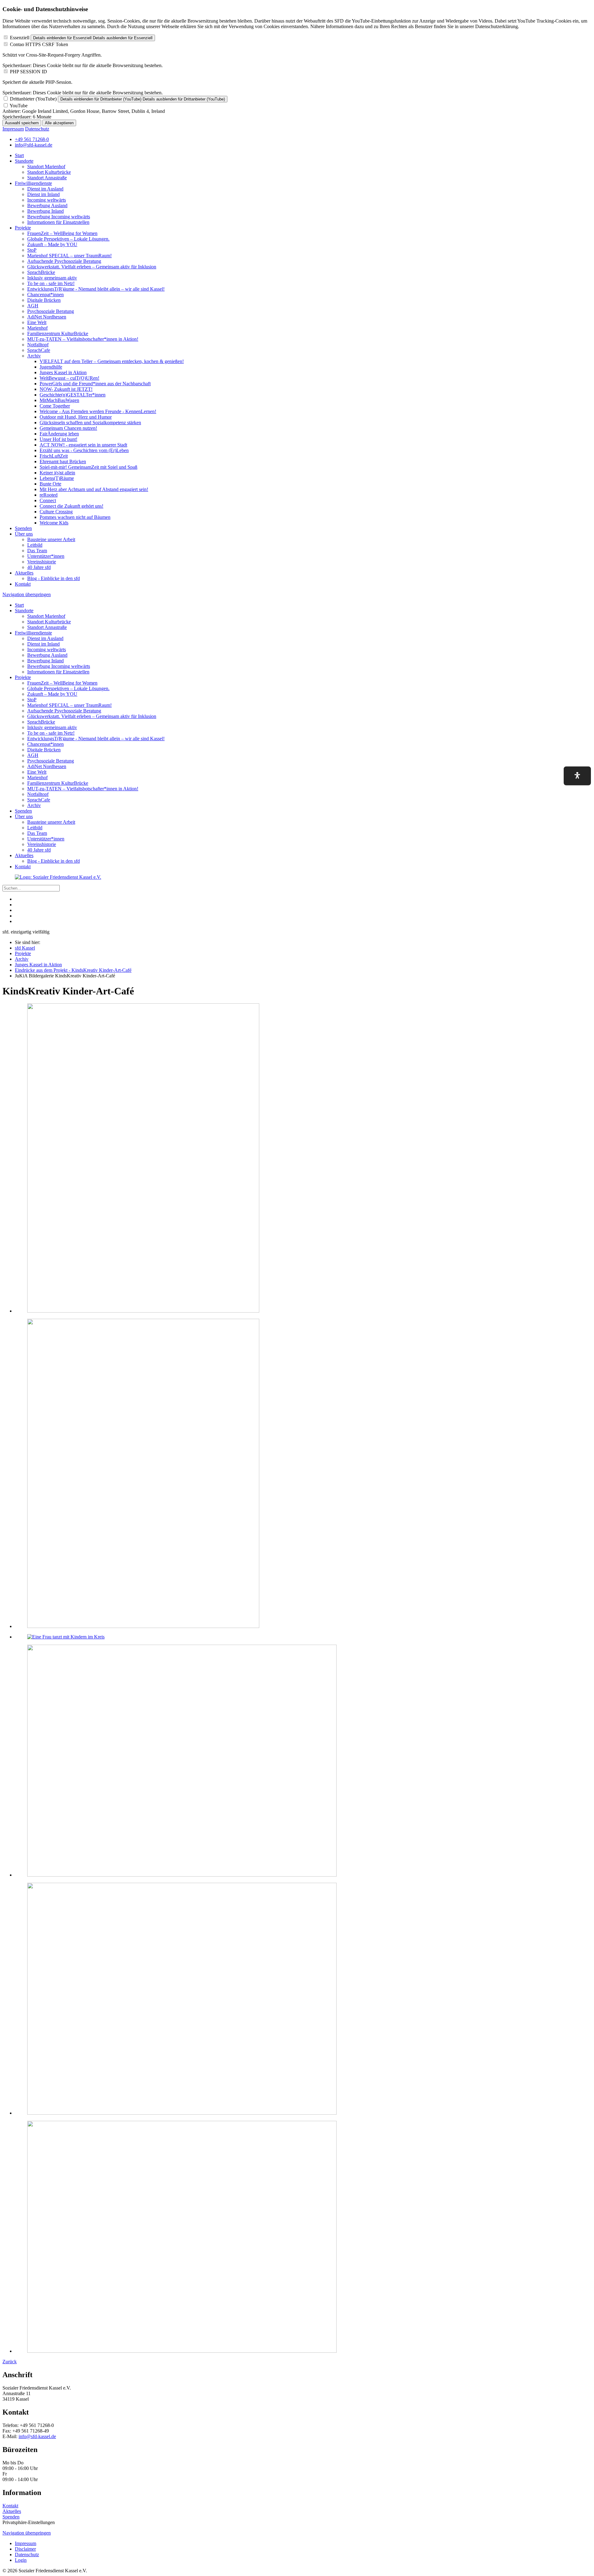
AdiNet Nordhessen (47, 317)
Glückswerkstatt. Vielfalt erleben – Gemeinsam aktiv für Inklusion (92, 267)
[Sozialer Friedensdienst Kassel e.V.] (58, 877)
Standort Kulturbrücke (49, 172)
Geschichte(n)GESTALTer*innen (73, 395)
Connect (48, 500)
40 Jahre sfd (39, 567)
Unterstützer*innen (46, 556)
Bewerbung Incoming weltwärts (59, 217)
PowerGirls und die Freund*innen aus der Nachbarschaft (95, 384)
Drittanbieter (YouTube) (33, 99)
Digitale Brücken (44, 300)
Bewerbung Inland (45, 211)
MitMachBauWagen (59, 400)
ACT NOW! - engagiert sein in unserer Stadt (83, 445)
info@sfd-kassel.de (37, 2436)
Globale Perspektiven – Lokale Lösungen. (68, 239)
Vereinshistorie (42, 562)
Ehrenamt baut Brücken (63, 461)
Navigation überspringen (27, 594)
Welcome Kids (54, 523)
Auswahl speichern (22, 123)
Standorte (24, 161)
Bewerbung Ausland (47, 205)
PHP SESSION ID (28, 72)
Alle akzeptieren (59, 123)
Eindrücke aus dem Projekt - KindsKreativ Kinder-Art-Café (73, 970)
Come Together (55, 406)
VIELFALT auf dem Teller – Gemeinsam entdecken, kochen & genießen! (112, 361)
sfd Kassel (25, 948)
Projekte (23, 228)
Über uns (24, 534)
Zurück (10, 2362)
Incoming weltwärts (47, 200)
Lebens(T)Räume (57, 478)
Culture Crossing (56, 512)
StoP (32, 250)
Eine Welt (37, 322)
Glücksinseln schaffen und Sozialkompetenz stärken (90, 423)
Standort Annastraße (47, 178)
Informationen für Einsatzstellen (58, 222)
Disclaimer (25, 2549)
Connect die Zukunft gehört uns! (71, 506)
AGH (33, 306)
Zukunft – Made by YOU (52, 244)
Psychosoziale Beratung (51, 311)
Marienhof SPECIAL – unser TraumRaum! (69, 256)
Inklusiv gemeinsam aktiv (52, 278)
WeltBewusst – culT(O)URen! (69, 378)
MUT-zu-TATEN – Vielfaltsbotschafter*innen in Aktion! (83, 339)
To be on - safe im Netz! (51, 283)
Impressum (13, 129)
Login (21, 2560)
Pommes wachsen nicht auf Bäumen (75, 517)
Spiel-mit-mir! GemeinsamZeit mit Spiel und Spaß (88, 467)
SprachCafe (39, 350)
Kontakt (23, 584)
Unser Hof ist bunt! (58, 439)
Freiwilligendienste (33, 183)
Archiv (34, 356)
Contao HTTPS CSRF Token (39, 44)
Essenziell (20, 38)
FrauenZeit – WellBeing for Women (62, 233)
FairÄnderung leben (59, 434)
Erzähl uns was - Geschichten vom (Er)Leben (84, 450)
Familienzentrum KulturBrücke (58, 333)
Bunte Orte (50, 484)
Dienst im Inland (43, 194)
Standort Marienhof (46, 167)
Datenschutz (37, 129)
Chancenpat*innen (45, 295)
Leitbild (35, 545)
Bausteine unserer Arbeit (51, 539)
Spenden (23, 528)
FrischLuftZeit (54, 456)
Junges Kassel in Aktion (63, 372)
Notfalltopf (38, 345)
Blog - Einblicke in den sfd (54, 578)
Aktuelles (24, 573)
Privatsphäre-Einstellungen (29, 2522)
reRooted (49, 495)
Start (19, 155)
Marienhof (37, 328)
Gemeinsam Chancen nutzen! (68, 428)
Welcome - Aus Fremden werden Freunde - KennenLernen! (98, 411)
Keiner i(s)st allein (57, 473)
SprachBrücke (41, 272)
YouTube (19, 106)
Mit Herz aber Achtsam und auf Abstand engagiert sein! (94, 489)
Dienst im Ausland (45, 189)
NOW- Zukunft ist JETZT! (66, 389)
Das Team (37, 551)
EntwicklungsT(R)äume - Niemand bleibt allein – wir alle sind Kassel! (96, 289)
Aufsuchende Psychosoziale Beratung (64, 261)
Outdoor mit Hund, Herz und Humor (76, 417)
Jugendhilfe (51, 367)
